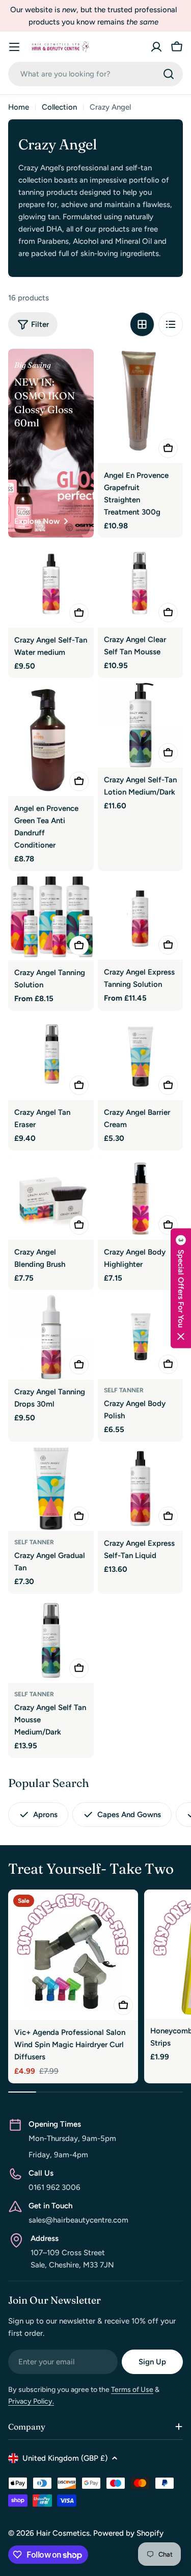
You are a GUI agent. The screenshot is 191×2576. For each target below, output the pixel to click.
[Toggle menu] (14, 47)
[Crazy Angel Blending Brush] (51, 1197)
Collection (59, 107)
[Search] (169, 74)
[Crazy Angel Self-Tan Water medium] (51, 585)
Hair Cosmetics (63, 2533)
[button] (181, 1288)
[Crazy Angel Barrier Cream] (141, 1057)
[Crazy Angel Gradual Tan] (51, 1489)
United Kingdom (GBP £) (65, 2458)
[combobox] (95, 74)
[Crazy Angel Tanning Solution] (51, 918)
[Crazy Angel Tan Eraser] (51, 1057)
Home (19, 107)
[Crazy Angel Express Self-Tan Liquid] (141, 1489)
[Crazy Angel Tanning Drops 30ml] (51, 1337)
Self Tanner (124, 1390)
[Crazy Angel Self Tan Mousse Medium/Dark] (51, 1641)
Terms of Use (132, 2390)
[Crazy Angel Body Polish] (141, 1337)
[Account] (156, 47)
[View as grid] (142, 324)
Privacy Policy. (31, 2401)
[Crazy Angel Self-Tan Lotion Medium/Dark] (141, 725)
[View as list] (171, 324)
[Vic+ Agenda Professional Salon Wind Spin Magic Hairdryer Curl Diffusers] (73, 1955)
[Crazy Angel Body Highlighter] (141, 1197)
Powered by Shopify (128, 2533)
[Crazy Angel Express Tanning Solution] (141, 918)
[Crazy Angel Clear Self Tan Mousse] (141, 584)
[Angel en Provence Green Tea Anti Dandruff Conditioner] (51, 739)
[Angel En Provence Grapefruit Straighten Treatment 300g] (141, 406)
